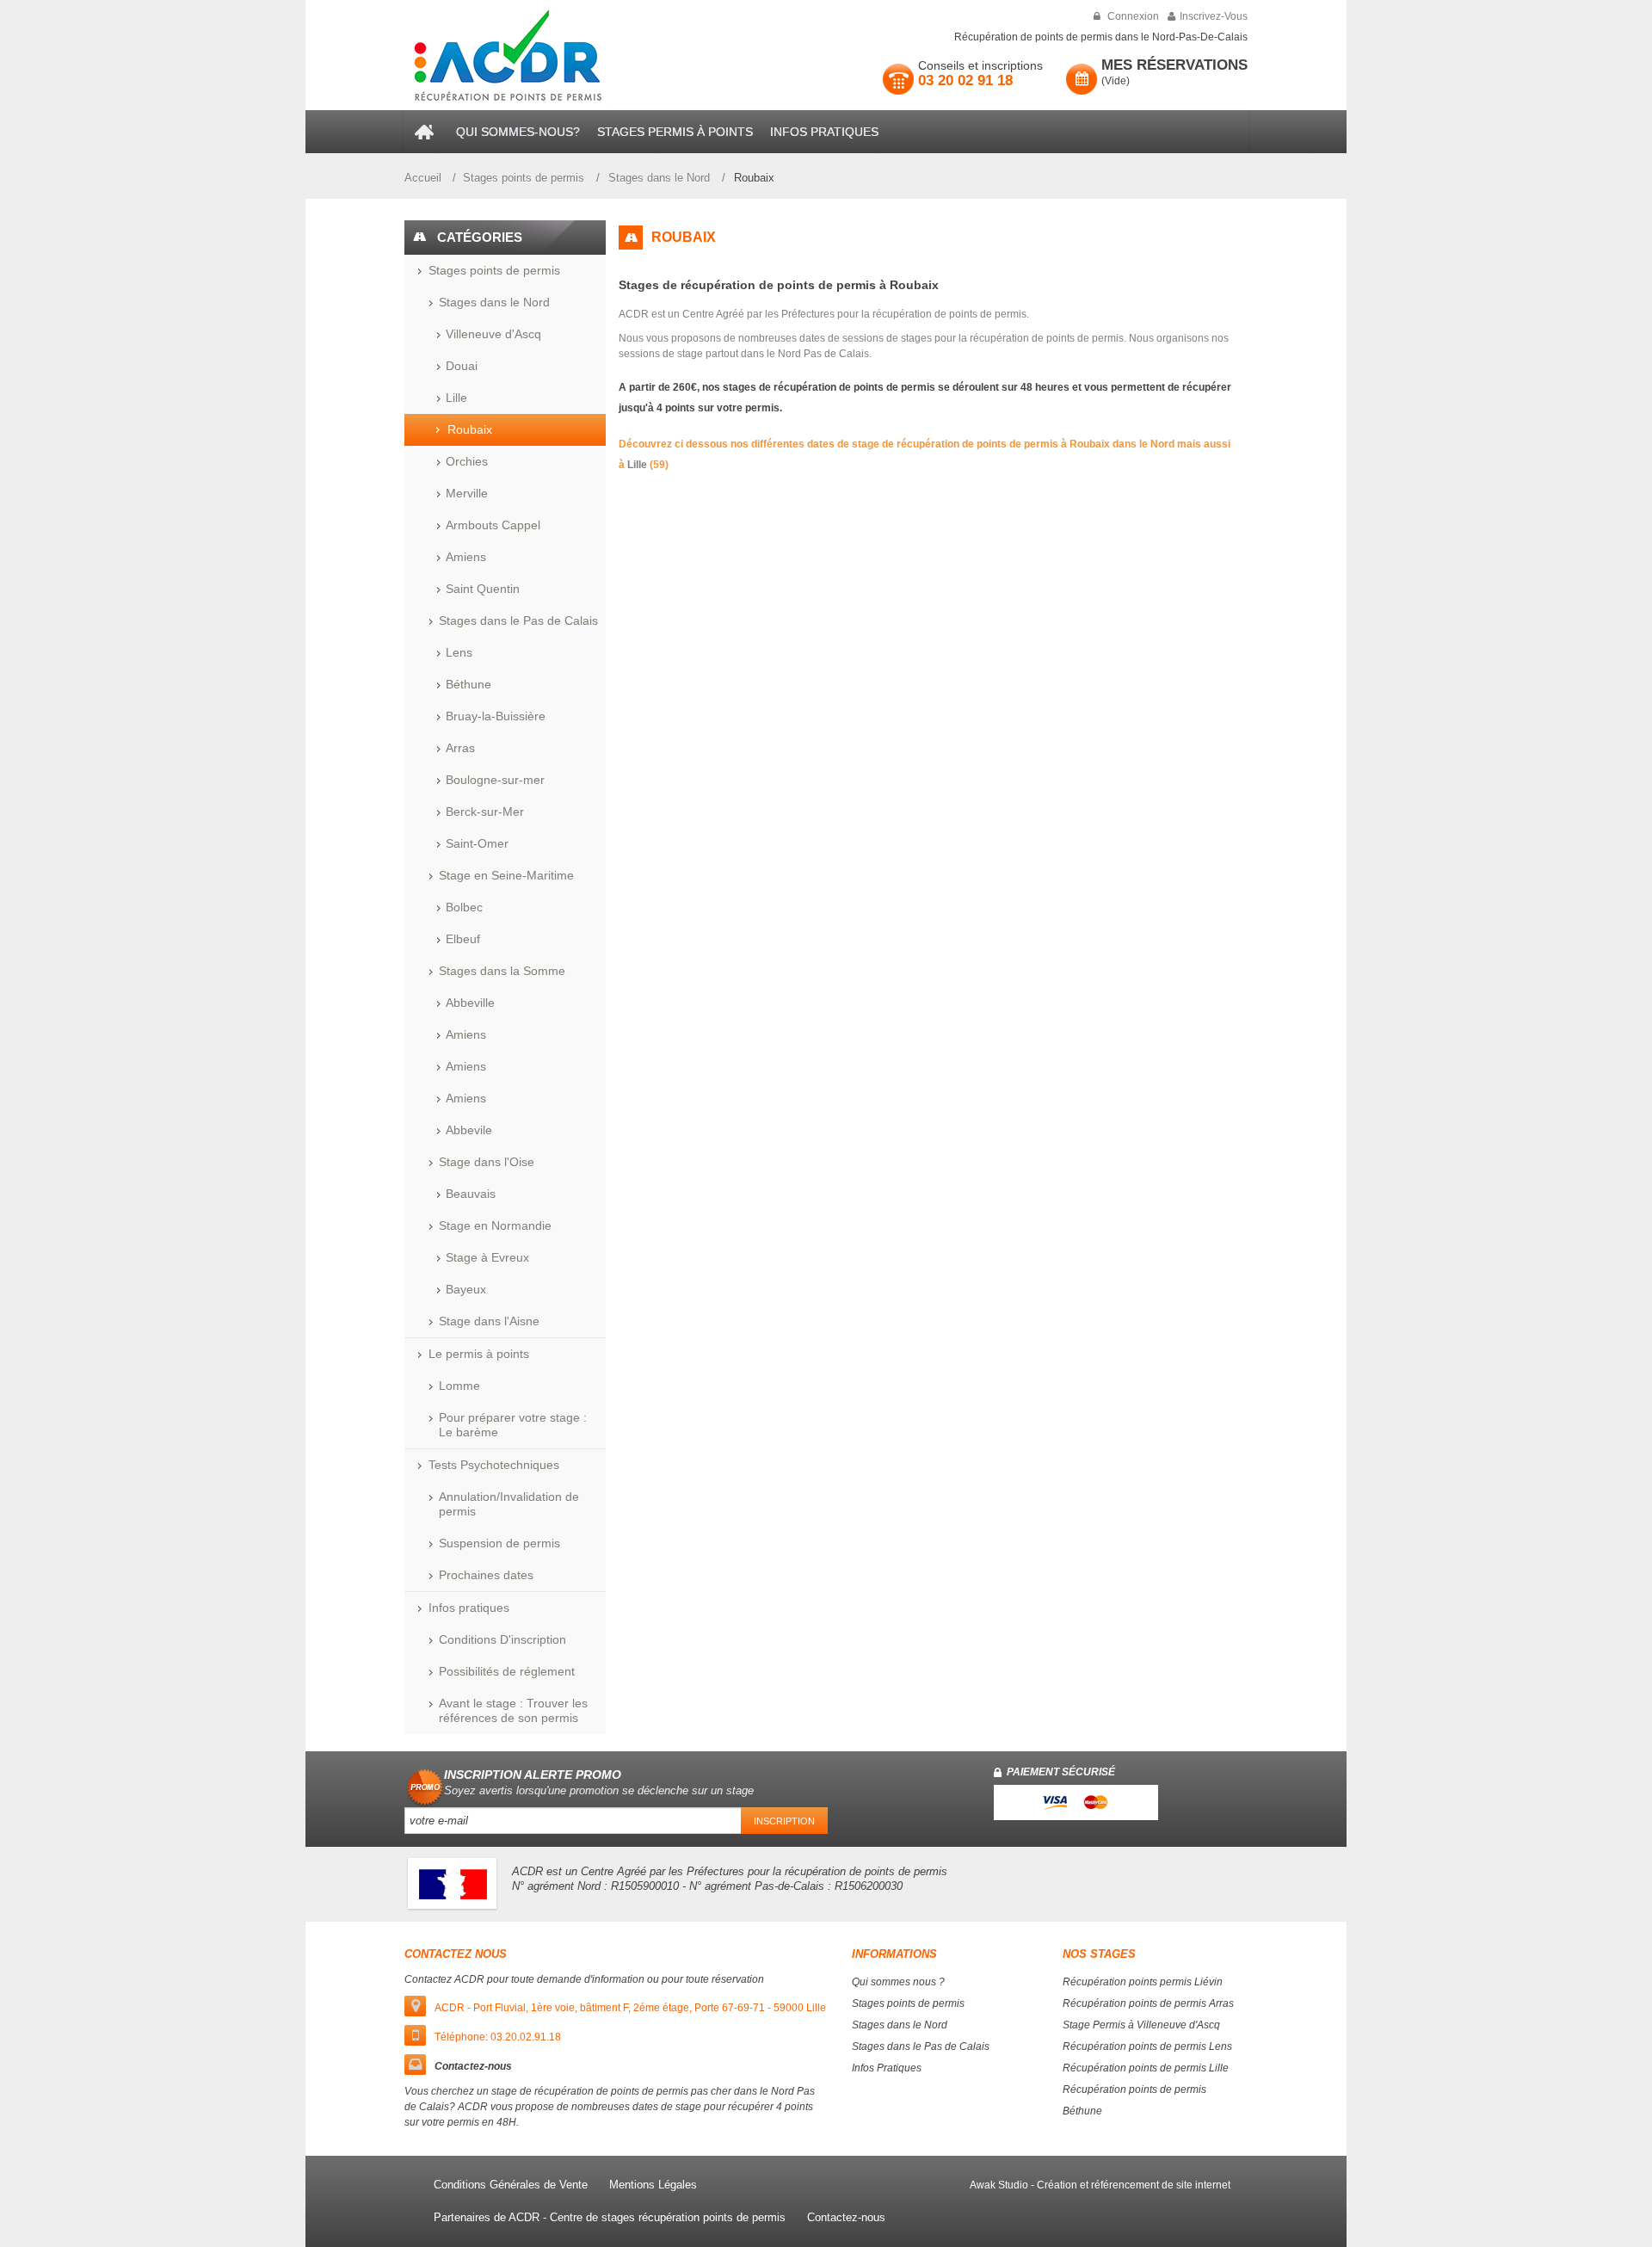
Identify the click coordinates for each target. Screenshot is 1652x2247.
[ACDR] (541, 55)
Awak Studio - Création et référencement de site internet (1100, 2185)
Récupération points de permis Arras (1148, 2003)
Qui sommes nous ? (898, 1982)
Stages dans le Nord (659, 178)
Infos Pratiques (887, 2068)
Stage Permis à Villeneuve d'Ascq (1141, 2025)
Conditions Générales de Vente (511, 2185)
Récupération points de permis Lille (1146, 2068)
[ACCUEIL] (426, 132)
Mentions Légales (653, 2185)
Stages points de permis (524, 178)
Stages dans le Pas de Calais (921, 2046)
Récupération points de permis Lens (1147, 2046)
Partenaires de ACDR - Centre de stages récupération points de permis (610, 2217)
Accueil (423, 178)
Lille (637, 465)
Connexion (1132, 16)
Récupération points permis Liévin (1143, 1982)
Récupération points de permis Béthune (1134, 2100)
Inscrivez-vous (1214, 16)
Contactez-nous (846, 2217)
